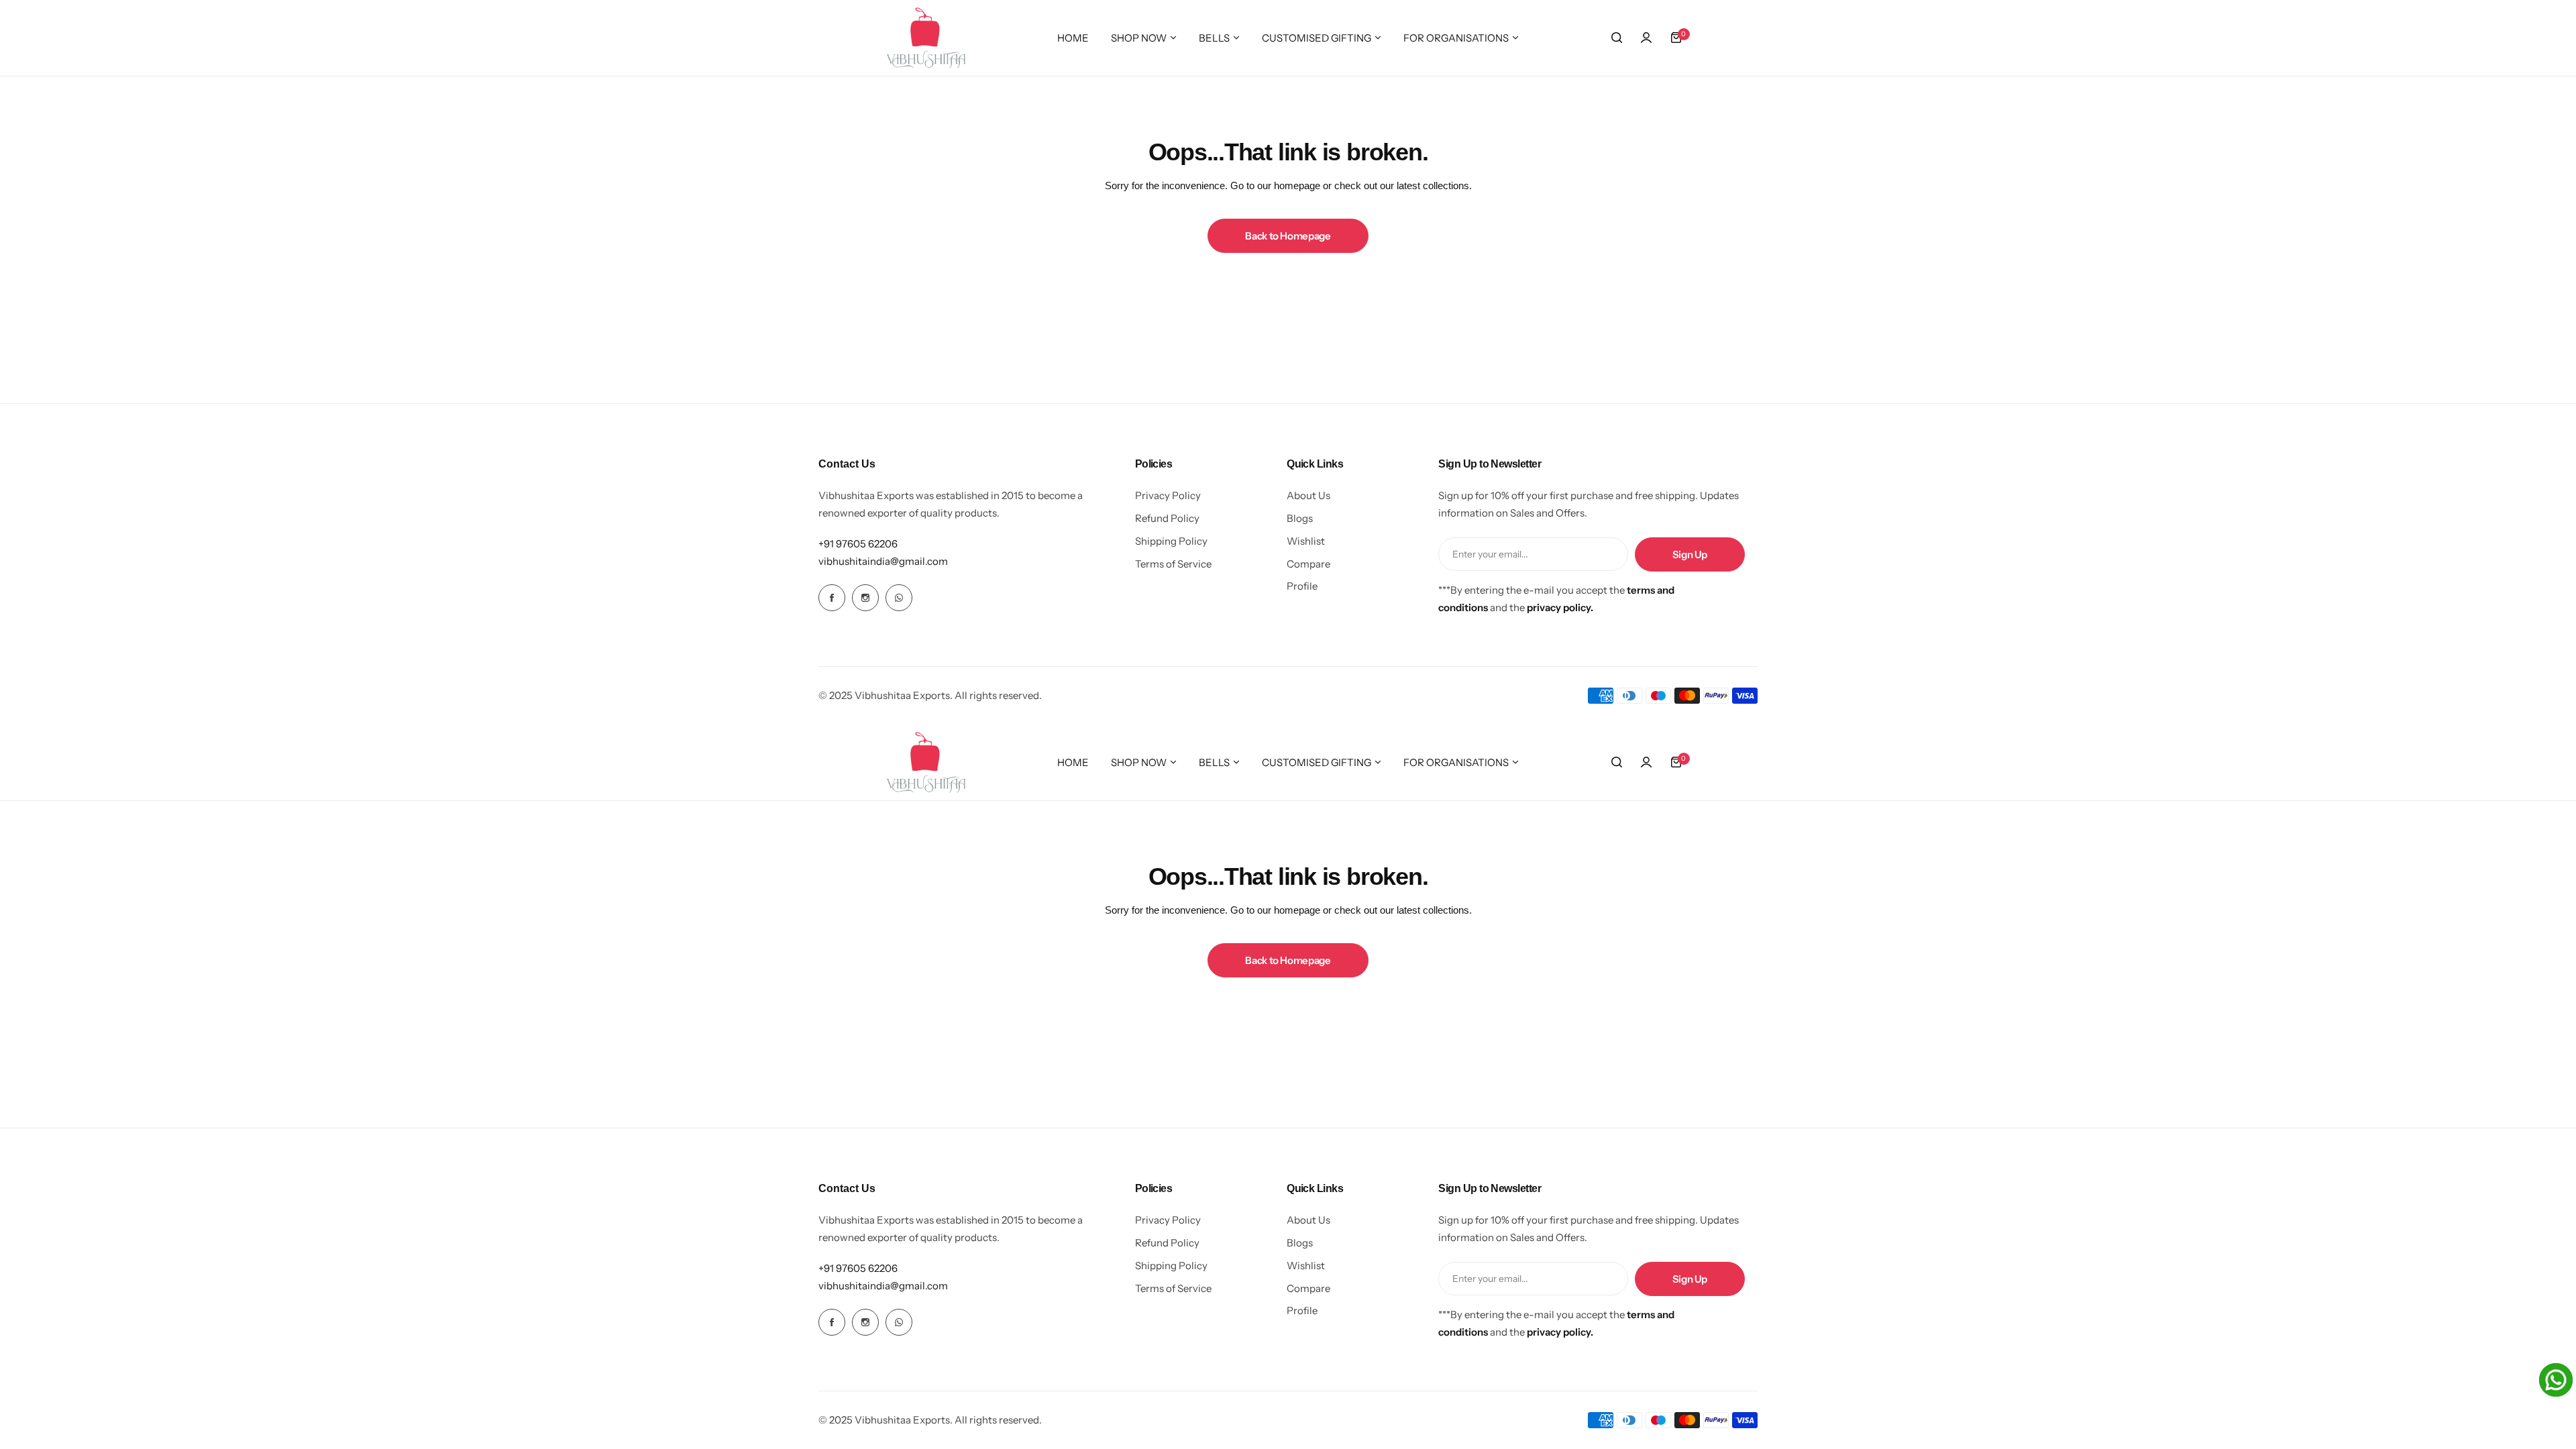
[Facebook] (832, 598)
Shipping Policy (1171, 541)
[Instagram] (865, 598)
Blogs (1300, 518)
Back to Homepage (1288, 236)
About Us (1308, 495)
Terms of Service (1173, 564)
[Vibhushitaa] (926, 38)
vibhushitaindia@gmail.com (883, 561)
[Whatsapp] (899, 598)
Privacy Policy (1168, 495)
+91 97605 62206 (858, 544)
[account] (1646, 38)
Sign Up (1690, 554)
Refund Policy (1167, 518)
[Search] (1617, 38)
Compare (1308, 564)
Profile (1302, 586)
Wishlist (1306, 541)
